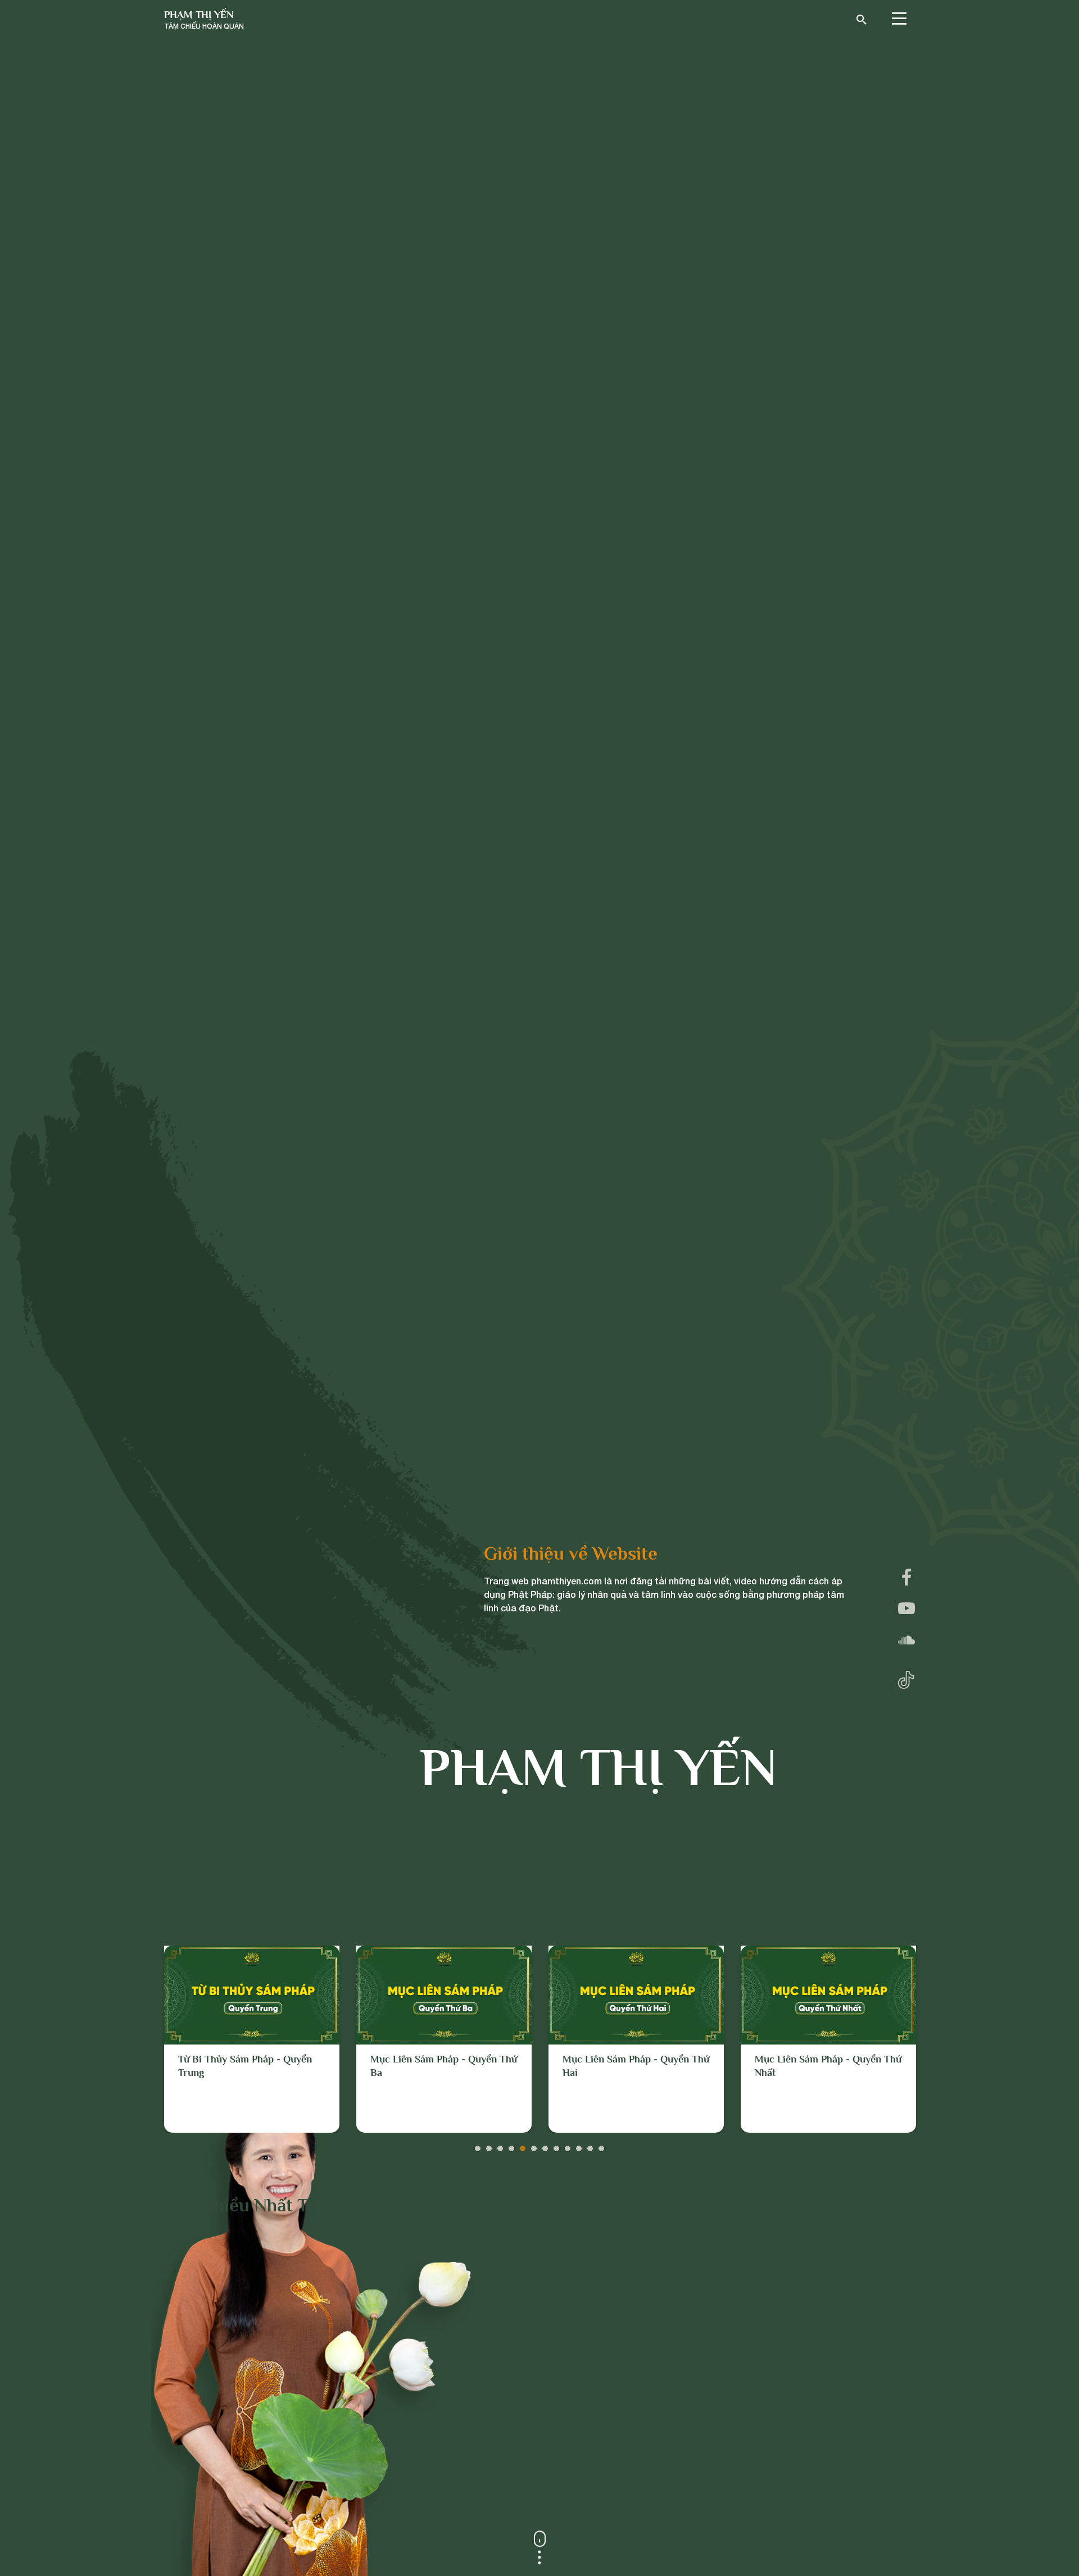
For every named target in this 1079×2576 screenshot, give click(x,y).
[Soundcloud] (906, 1640)
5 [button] (523, 2146)
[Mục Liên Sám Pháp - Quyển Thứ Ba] (252, 1995)
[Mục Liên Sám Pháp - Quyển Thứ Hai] (444, 1995)
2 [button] (489, 2146)
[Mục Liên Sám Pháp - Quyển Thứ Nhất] (636, 1995)
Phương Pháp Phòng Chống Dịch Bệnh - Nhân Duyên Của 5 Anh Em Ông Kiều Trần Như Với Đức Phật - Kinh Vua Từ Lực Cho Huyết (826, 2086)
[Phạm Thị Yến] (204, 20)
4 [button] (511, 2146)
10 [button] (579, 2146)
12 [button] (601, 2146)
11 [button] (590, 2146)
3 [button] (500, 2146)
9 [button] (568, 2146)
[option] (252, 2039)
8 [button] (556, 2146)
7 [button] (545, 2146)
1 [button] (478, 2146)
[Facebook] (906, 1577)
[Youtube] (906, 1609)
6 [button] (534, 2146)
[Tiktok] (906, 1677)
